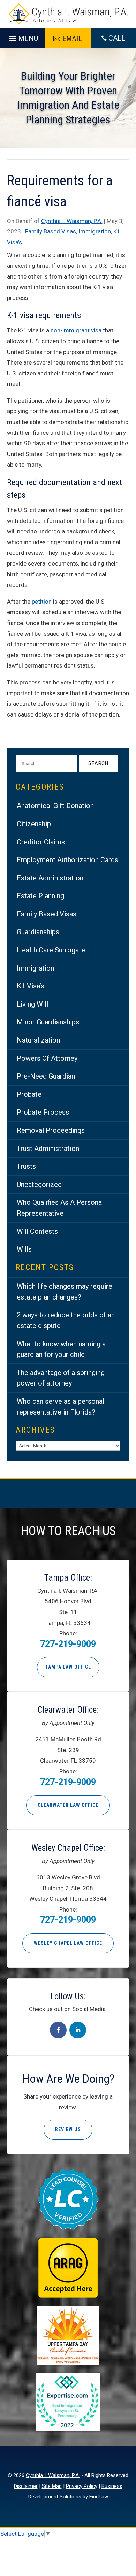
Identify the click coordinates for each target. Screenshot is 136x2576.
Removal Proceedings (51, 1130)
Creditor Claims (41, 842)
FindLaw (99, 2497)
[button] (22, 37)
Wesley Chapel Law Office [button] (68, 1943)
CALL (117, 38)
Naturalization (38, 1040)
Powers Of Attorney (47, 1058)
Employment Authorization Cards (67, 860)
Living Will (32, 1004)
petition (42, 602)
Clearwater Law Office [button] (68, 1805)
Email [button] (72, 38)
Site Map (52, 2486)
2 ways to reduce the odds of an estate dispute (66, 1320)
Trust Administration (48, 1149)
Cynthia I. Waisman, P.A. (72, 221)
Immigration (95, 231)
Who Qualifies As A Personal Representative (60, 1208)
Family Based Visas (51, 231)
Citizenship (34, 824)
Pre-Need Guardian (46, 1076)
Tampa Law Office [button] (68, 1667)
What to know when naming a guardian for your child (61, 1349)
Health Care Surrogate (51, 950)
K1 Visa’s (31, 986)
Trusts (26, 1166)
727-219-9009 (68, 1644)
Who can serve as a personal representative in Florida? (61, 1407)
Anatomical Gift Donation (55, 806)
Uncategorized (39, 1185)
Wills (24, 1249)
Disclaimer (26, 2486)
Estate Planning (40, 896)
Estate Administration (50, 878)
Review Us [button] (68, 2129)
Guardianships (38, 932)
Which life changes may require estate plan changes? (65, 1292)
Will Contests (37, 1231)
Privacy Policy (82, 2486)
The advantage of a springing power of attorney (61, 1378)
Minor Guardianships (48, 1022)
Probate (29, 1094)
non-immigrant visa (76, 330)
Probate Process (43, 1112)
